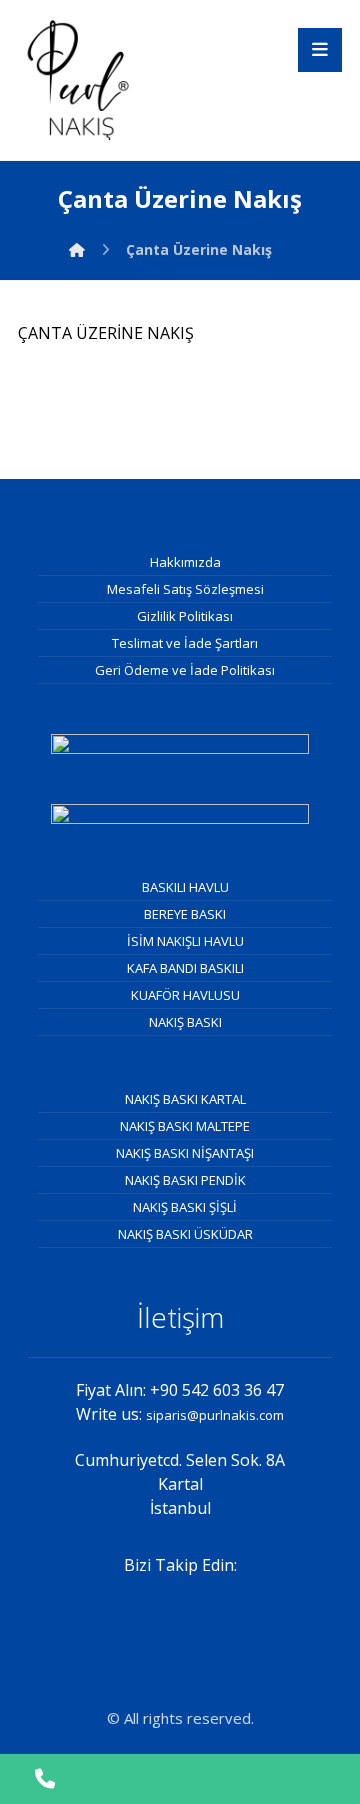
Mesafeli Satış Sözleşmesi (185, 589)
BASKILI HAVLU (185, 887)
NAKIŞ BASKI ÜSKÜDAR (185, 1234)
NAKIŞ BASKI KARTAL (185, 1099)
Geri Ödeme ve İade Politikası (185, 670)
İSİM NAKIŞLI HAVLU (185, 941)
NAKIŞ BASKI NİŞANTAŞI (185, 1153)
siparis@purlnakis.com (215, 1415)
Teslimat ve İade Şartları (185, 643)
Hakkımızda (185, 562)
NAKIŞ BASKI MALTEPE (185, 1126)
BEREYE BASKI (185, 914)
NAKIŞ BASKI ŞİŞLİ (185, 1207)
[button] (320, 50)
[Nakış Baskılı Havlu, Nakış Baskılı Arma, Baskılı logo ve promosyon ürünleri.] (78, 80)
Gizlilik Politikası (185, 616)
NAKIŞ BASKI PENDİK (185, 1180)
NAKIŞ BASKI (185, 1022)
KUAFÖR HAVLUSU (185, 995)
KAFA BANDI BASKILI (185, 968)
